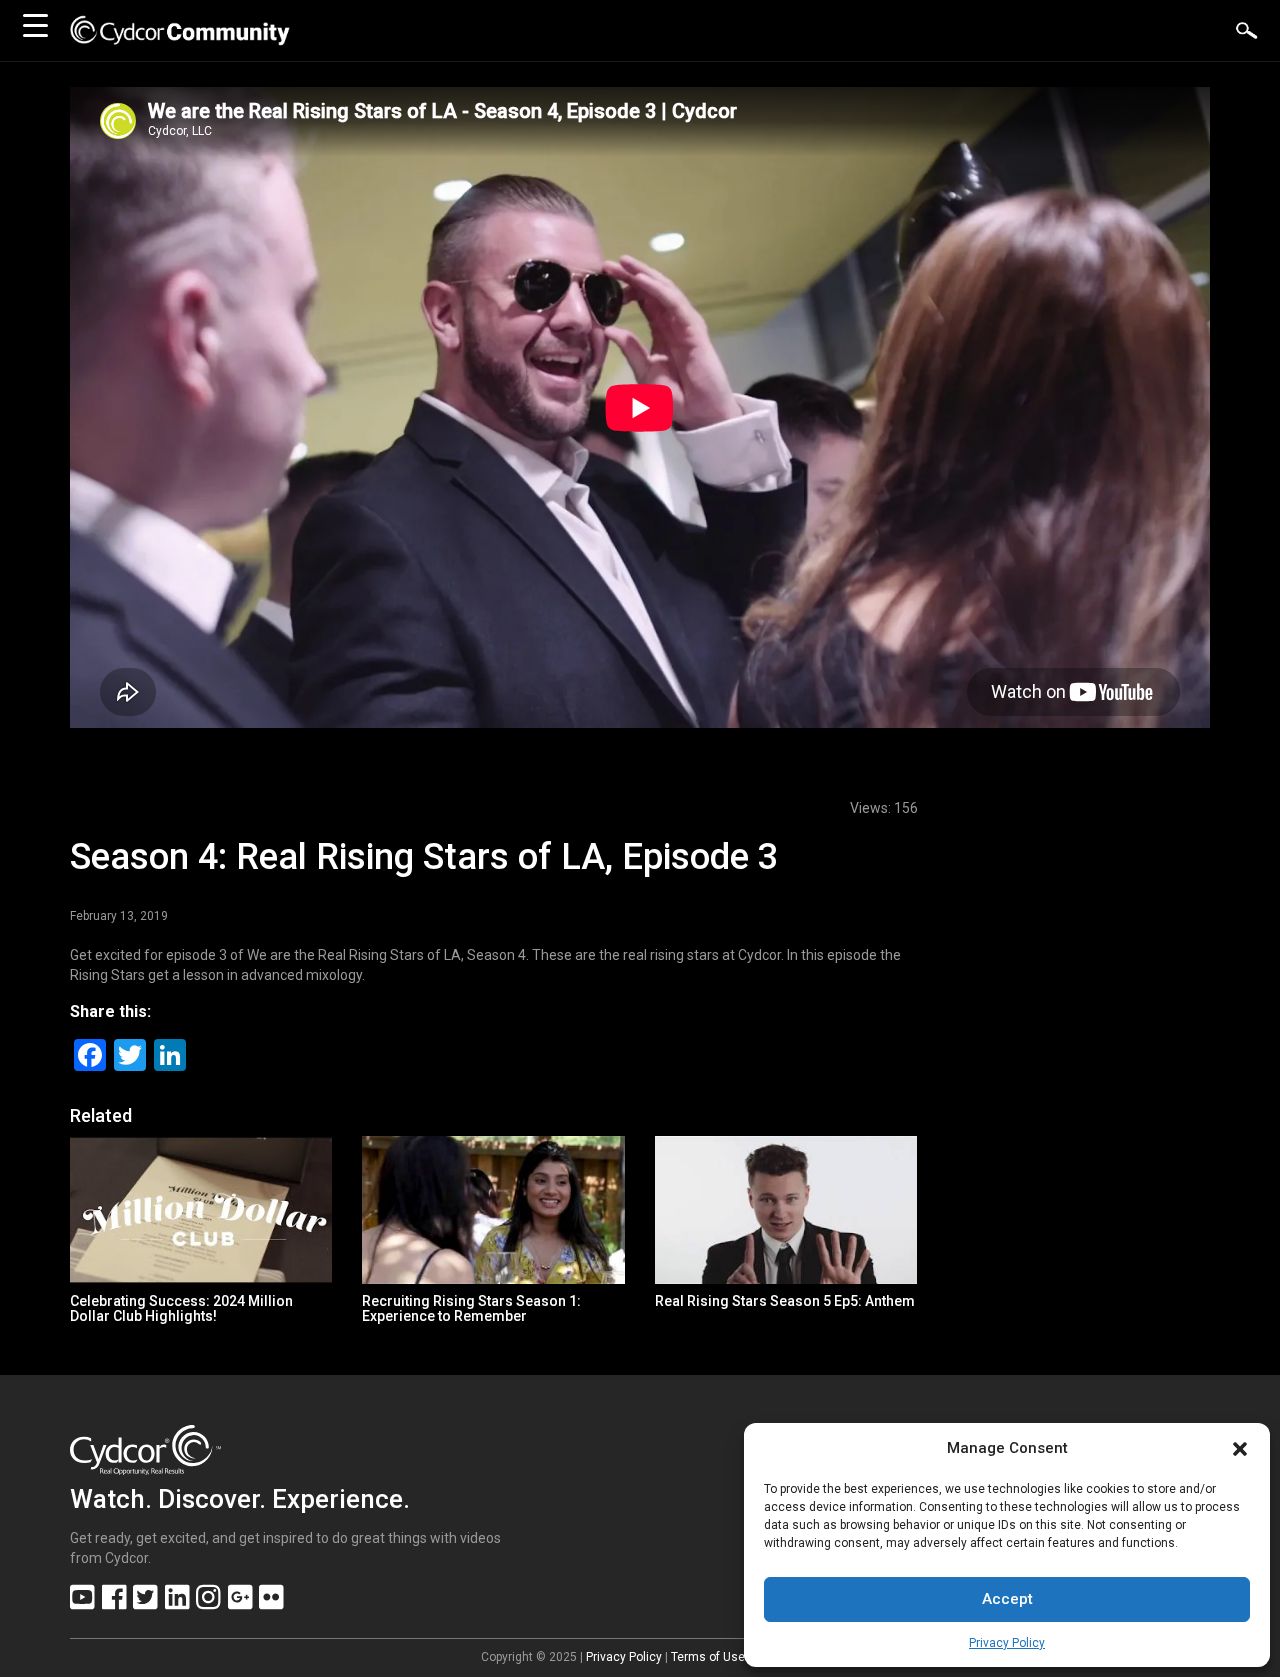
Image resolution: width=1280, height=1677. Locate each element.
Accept (1007, 1599)
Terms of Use (708, 1657)
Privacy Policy (1007, 1643)
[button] (1240, 1449)
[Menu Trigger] (35, 25)
